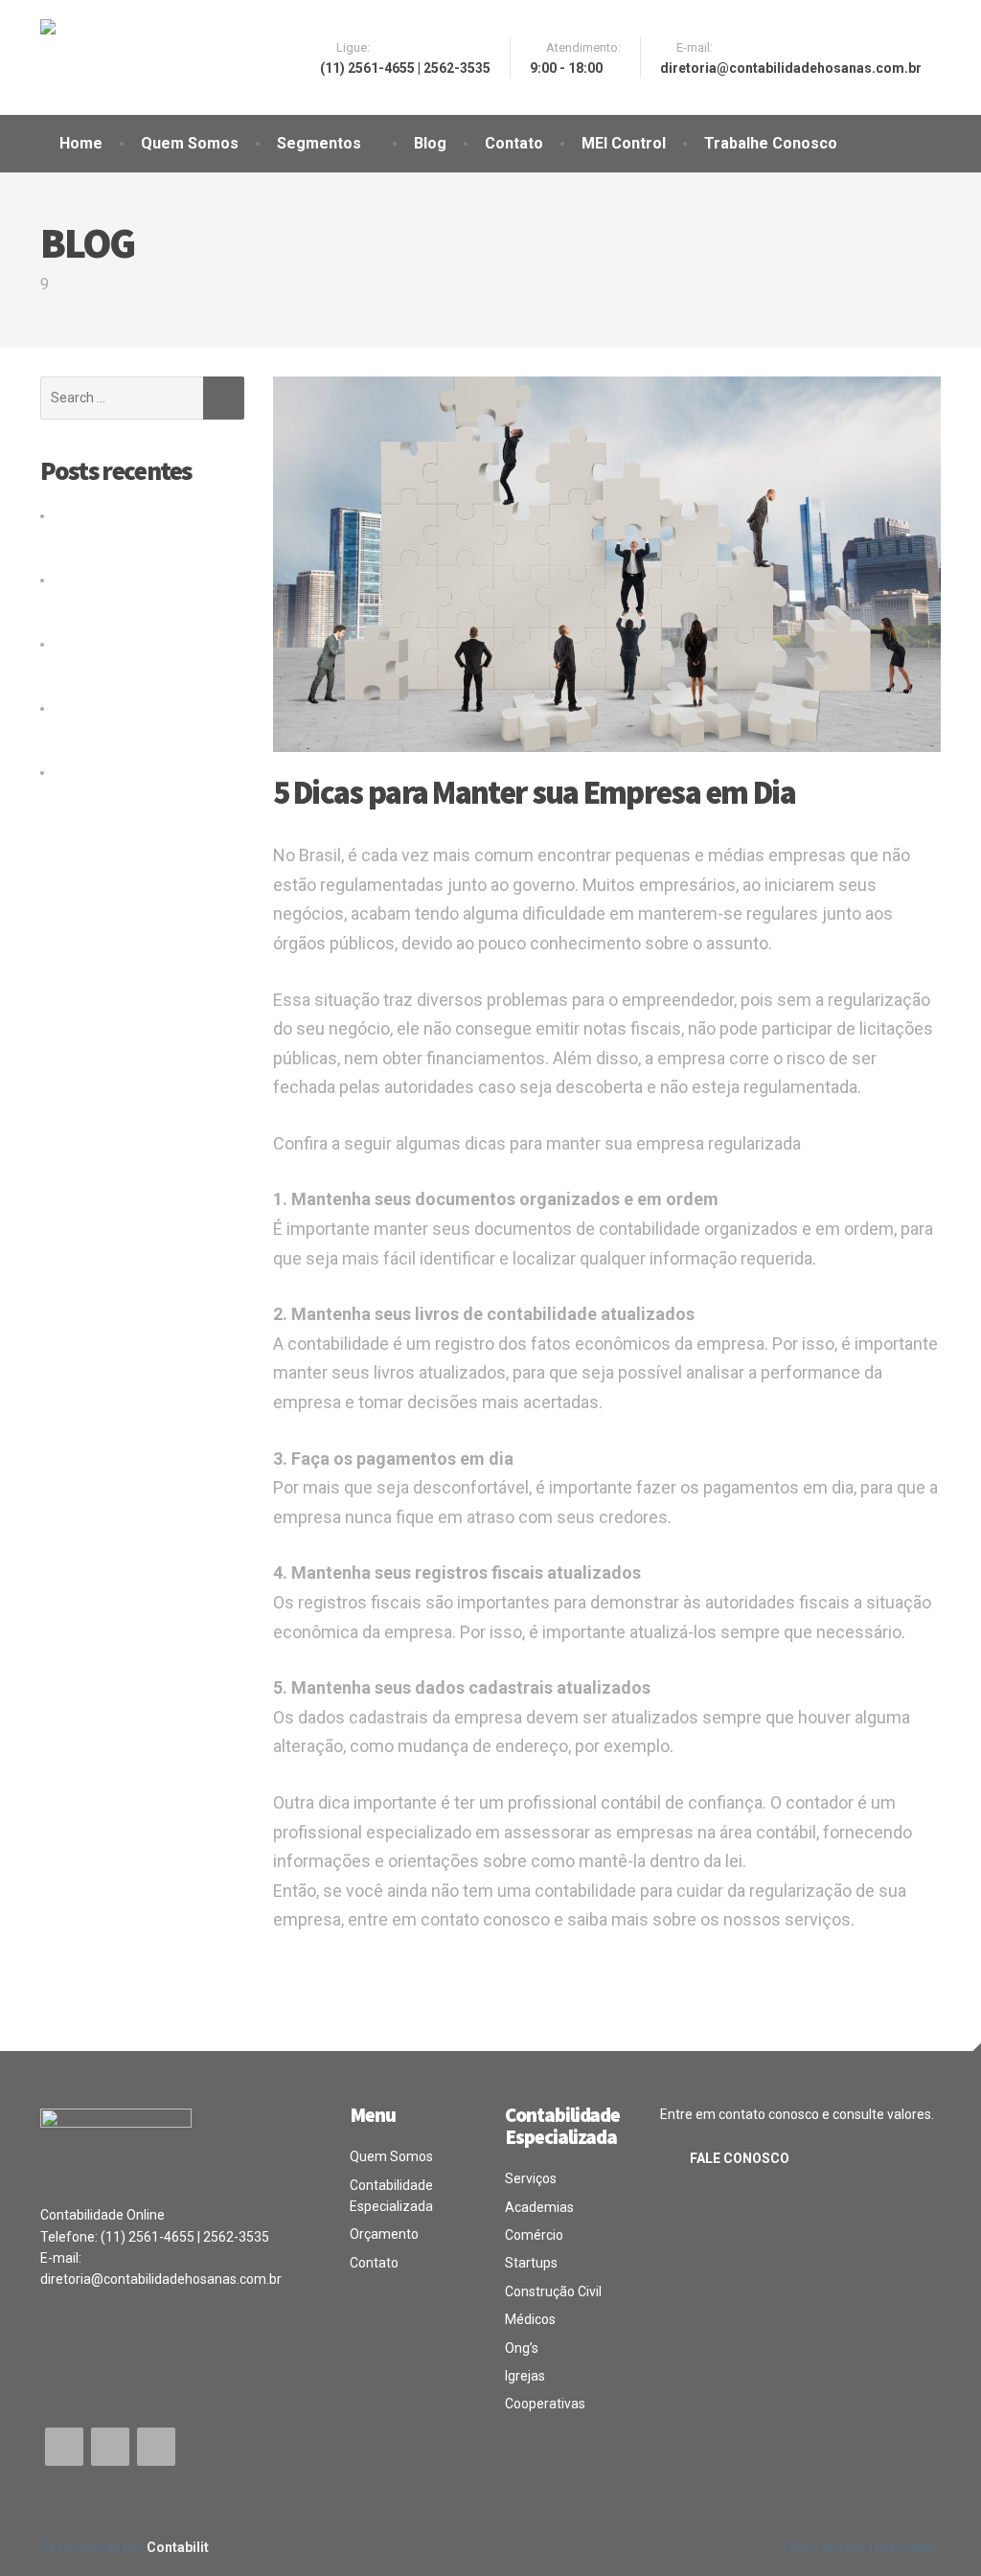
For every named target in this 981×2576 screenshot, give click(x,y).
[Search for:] (122, 398)
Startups (531, 2263)
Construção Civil (553, 2291)
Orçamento (384, 2234)
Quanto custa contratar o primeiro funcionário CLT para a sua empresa (130, 537)
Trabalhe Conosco (771, 143)
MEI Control (624, 143)
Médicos (530, 2319)
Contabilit (178, 2547)
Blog (430, 143)
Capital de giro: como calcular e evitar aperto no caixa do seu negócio (133, 601)
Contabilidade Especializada (391, 2196)
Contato (514, 143)
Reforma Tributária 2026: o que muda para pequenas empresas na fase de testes (139, 665)
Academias (539, 2207)
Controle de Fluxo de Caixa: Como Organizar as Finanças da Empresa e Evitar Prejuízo (141, 729)
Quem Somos (190, 143)
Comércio (534, 2235)
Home (81, 143)
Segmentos (319, 143)
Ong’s (522, 2348)
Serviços (531, 2178)
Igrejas (525, 2376)
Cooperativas (545, 2404)
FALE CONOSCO (740, 2158)
